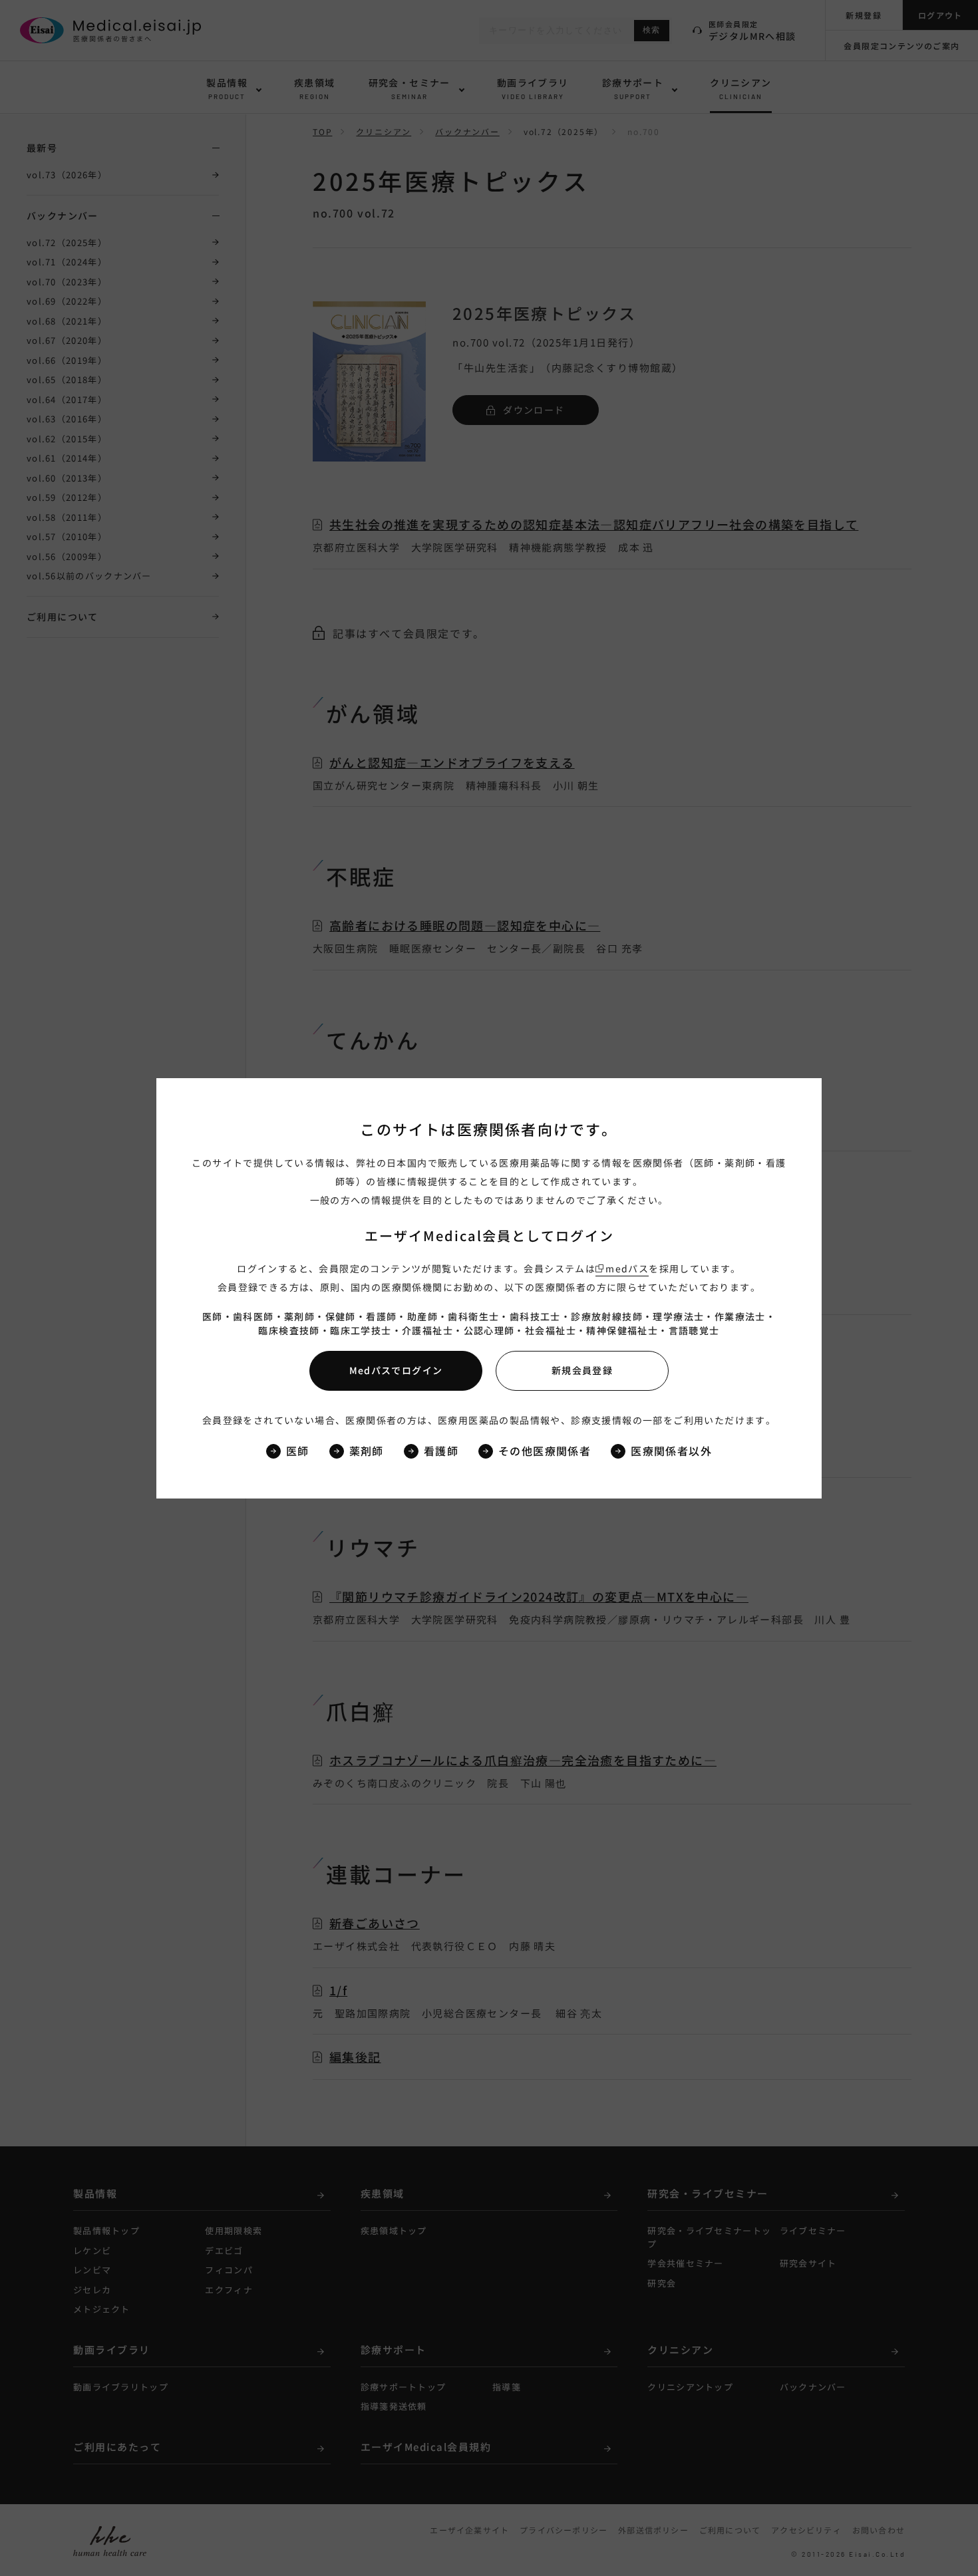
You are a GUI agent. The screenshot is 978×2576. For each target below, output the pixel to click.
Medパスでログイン (396, 1370)
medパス (627, 1268)
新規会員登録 (582, 1370)
